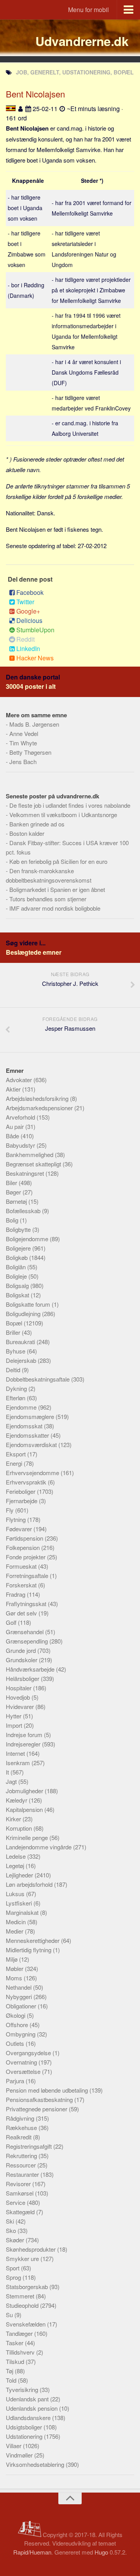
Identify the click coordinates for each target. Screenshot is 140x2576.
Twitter (25, 602)
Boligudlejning (24, 1314)
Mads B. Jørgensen (34, 724)
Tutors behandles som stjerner (48, 899)
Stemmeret (21, 2296)
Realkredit (19, 2137)
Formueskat (22, 1566)
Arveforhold (21, 1117)
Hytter (14, 1716)
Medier (15, 1931)
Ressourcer (22, 2165)
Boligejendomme (28, 1239)
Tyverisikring (23, 2389)
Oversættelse (24, 2071)
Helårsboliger (23, 1678)
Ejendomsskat (25, 1426)
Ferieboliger (21, 1491)
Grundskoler (22, 1660)
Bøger (14, 1192)
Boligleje (17, 1276)
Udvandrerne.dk (82, 41)
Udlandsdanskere (29, 2418)
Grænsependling (28, 1641)
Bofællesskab (24, 1211)
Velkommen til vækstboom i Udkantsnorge (63, 815)
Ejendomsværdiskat (32, 1445)
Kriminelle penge (28, 1837)
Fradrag (16, 1594)
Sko (12, 2230)
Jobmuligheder (25, 1791)
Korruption (20, 1828)
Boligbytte (19, 1229)
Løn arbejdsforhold (30, 1884)
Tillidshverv (21, 2352)
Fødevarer (20, 1529)
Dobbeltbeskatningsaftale (38, 1379)
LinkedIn (28, 648)
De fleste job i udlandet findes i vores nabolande (70, 805)
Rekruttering (22, 2156)
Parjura (16, 2081)
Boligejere (19, 1248)
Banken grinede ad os (37, 824)
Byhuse (16, 1351)
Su (10, 2315)
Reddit (25, 639)
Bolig (13, 1220)
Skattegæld (21, 2212)
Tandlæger (20, 2333)
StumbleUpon (35, 630)
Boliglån (17, 1267)
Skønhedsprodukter (31, 2249)
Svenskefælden (26, 2324)
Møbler (15, 1968)
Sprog (14, 2277)
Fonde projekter (26, 1557)
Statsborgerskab (28, 2287)
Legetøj (16, 1866)
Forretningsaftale (28, 1575)
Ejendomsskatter (28, 1435)
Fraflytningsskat (27, 1604)
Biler (12, 1183)
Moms (15, 1978)
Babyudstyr (21, 1145)
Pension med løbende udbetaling (48, 2090)
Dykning (17, 1388)
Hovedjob (19, 1697)
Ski (11, 2221)
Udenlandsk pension (32, 2408)
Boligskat (18, 1295)
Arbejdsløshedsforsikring (38, 1098)
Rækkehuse (22, 2127)
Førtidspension (25, 1538)
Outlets (16, 2043)
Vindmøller (20, 2455)
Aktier (14, 1089)
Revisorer (19, 2184)
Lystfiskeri (20, 1903)
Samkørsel (20, 2193)
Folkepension (24, 1547)
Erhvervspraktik (27, 1482)
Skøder (16, 2240)
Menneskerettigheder (33, 1940)
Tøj (10, 2371)
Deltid (14, 1370)
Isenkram (19, 1763)
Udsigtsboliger (25, 2427)
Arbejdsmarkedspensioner (40, 1108)
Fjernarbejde (22, 1501)
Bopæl (15, 1323)
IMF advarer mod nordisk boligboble (55, 908)
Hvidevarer (21, 1706)
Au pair (16, 1126)
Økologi (16, 2015)
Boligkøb (17, 1257)
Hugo (101, 2552)
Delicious (29, 620)
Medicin (17, 1922)
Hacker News (35, 658)
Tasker (15, 2343)
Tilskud (16, 2361)
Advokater (20, 1080)
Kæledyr (17, 1800)
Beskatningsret (26, 1173)
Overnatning (22, 2062)
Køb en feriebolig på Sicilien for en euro (58, 861)
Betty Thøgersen (30, 752)
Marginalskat (23, 1912)
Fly (10, 1510)
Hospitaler (19, 1688)
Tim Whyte (23, 743)
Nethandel (19, 1987)
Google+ (28, 611)
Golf (12, 1622)
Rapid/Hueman (32, 2552)
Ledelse (17, 1856)
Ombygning (21, 2034)
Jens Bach (23, 762)
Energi (15, 1463)
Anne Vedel (24, 733)
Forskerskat (22, 1585)
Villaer (14, 2446)
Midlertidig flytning (29, 1950)
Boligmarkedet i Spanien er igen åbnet (57, 889)
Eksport (17, 1454)
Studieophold (23, 2305)
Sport (13, 2268)
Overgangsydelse (29, 2053)
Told (12, 2380)
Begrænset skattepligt (34, 1164)
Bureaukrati (21, 1342)
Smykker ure (23, 2258)
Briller (14, 1332)
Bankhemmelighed (30, 1154)
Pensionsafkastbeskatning (40, 2099)
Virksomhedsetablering (36, 2464)
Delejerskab (22, 1360)
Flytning (17, 1519)
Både (13, 1136)
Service (16, 2202)
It (8, 1772)
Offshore (18, 2025)
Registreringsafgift (30, 2146)
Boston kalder (27, 833)
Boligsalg (18, 1285)
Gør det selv (22, 1613)
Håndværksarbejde (31, 1669)
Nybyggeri (20, 1997)
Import (15, 1725)
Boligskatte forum (29, 1304)
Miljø (12, 1959)
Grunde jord (22, 1650)
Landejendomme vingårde (39, 1847)
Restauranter (23, 2174)
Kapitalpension (25, 1809)
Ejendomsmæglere (31, 1416)
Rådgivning (21, 2118)
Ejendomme (22, 1407)
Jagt (12, 1781)
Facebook (30, 592)
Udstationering (25, 2436)
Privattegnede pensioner (37, 2109)
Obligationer (22, 2006)
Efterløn (16, 1398)
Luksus (16, 1894)
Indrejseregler (24, 1744)
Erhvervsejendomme (33, 1473)
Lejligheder (20, 1875)
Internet (16, 1753)
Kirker (14, 1819)
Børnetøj (17, 1201)
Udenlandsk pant (28, 2399)
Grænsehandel (25, 1632)
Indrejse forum (25, 1735)
